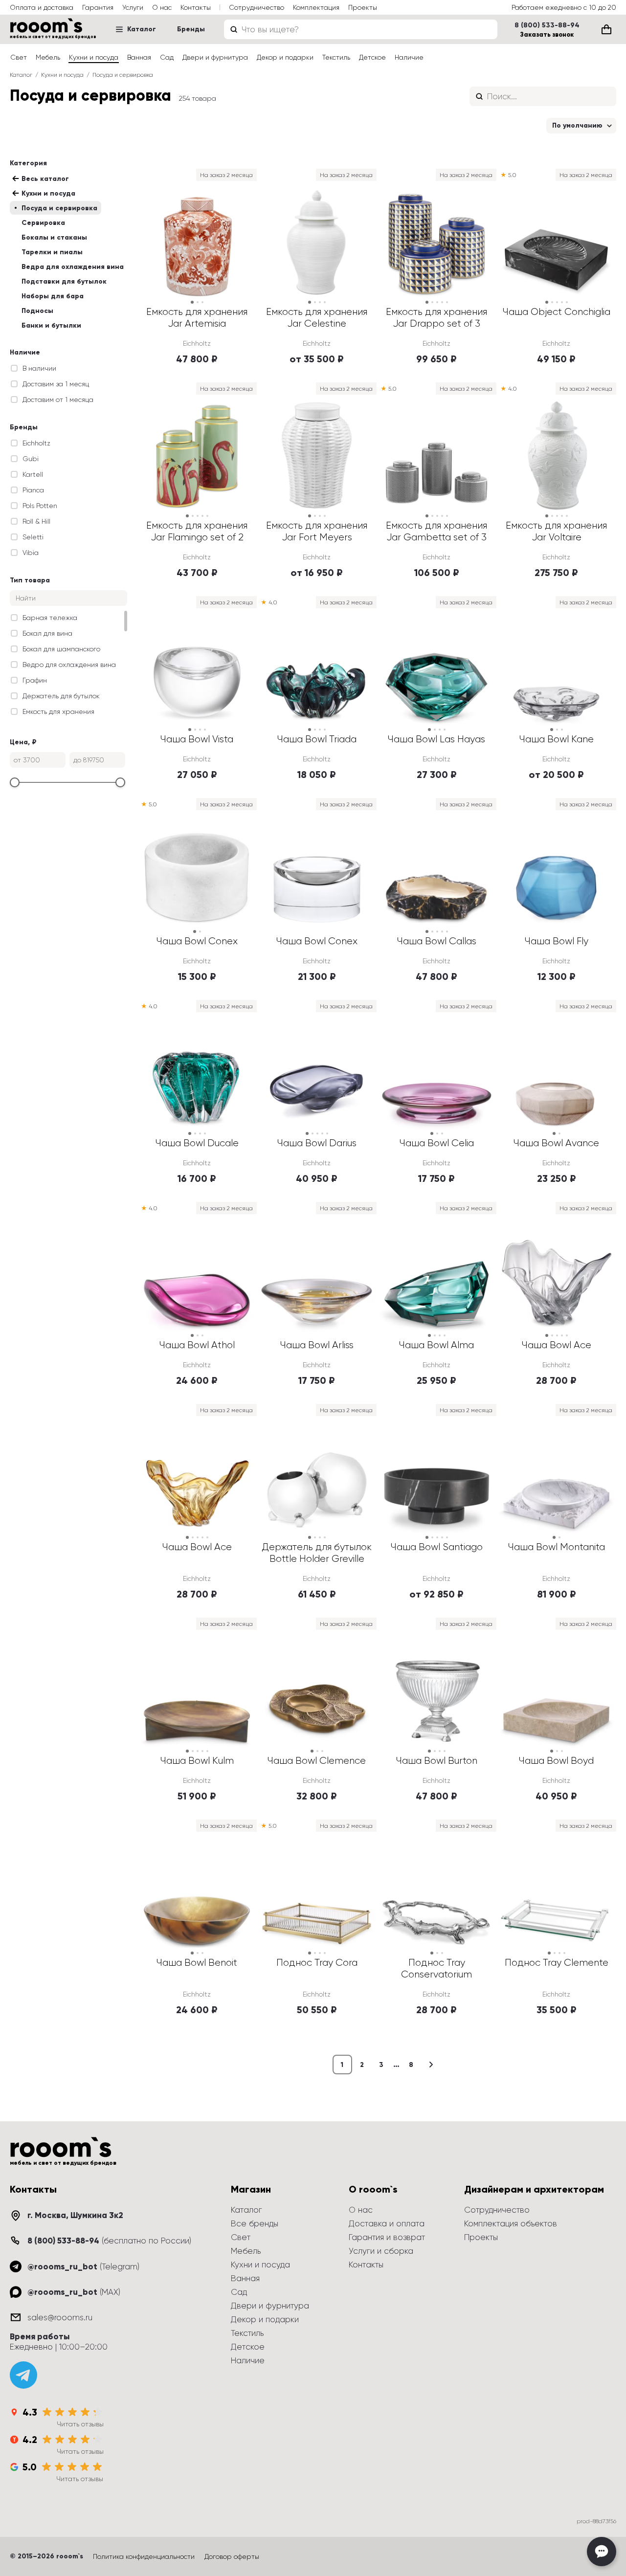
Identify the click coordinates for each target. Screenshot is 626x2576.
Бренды (191, 29)
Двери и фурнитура (215, 57)
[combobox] (361, 29)
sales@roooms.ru (60, 2317)
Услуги (133, 7)
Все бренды (255, 2223)
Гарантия (98, 7)
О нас (162, 7)
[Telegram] (23, 2375)
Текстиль (336, 57)
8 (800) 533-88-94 (547, 25)
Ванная (139, 57)
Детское (372, 57)
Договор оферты (232, 2556)
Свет (19, 57)
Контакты (196, 7)
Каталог (142, 29)
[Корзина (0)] (606, 29)
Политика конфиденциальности (144, 2556)
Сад (167, 57)
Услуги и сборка (381, 2251)
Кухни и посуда (94, 57)
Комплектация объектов (511, 2223)
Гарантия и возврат (387, 2237)
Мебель (48, 57)
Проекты (363, 7)
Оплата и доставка (42, 7)
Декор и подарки (285, 57)
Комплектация (316, 7)
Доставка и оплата (387, 2223)
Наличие (409, 57)
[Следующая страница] (431, 2065)
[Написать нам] (602, 2552)
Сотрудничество (257, 7)
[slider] (15, 782)
